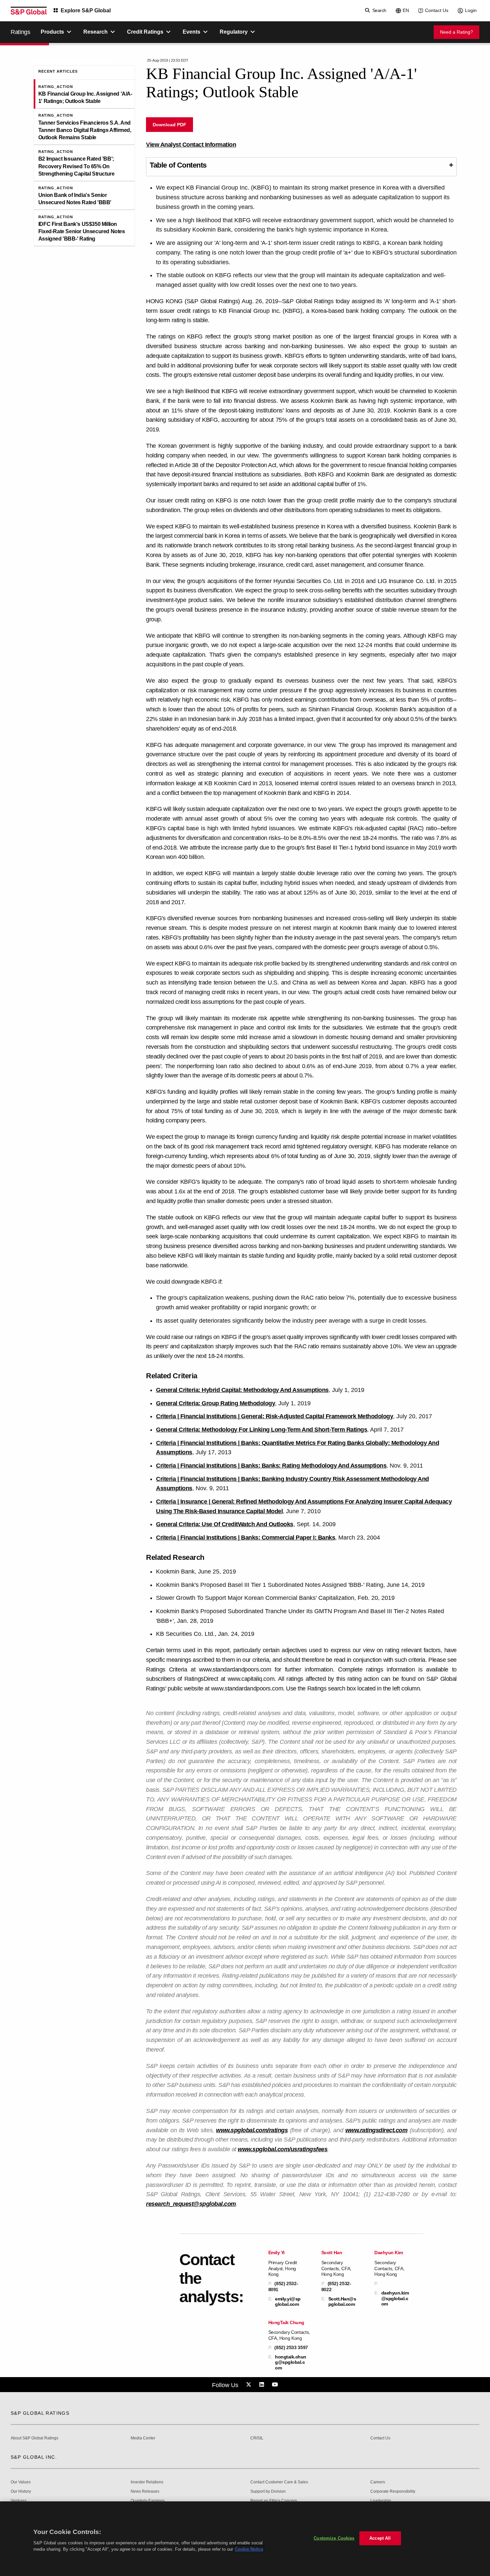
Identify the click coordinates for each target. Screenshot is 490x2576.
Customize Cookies (334, 2538)
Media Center (143, 2438)
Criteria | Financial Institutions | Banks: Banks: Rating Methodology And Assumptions (271, 1466)
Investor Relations (147, 2482)
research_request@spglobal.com (191, 2204)
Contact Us (437, 10)
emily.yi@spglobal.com (288, 2301)
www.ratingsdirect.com (376, 2130)
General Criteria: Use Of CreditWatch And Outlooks (225, 1524)
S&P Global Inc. (34, 2457)
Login (471, 10)
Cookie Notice (249, 2549)
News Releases (145, 2492)
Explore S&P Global (86, 10)
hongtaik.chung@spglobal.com (291, 2362)
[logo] (29, 11)
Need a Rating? (456, 32)
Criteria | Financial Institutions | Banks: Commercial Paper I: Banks (245, 1538)
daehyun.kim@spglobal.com (395, 2298)
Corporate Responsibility (393, 2492)
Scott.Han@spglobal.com (342, 2301)
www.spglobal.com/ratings (252, 2130)
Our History (21, 2492)
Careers (378, 2482)
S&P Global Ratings (40, 2413)
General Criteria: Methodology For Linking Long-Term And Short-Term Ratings (261, 1430)
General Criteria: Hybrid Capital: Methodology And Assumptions (242, 1390)
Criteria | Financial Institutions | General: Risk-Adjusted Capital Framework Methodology (274, 1416)
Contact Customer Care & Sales (279, 2482)
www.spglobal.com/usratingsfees (282, 2149)
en (406, 10)
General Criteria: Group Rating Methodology (215, 1403)
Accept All (380, 2538)
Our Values (21, 2482)
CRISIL (257, 2438)
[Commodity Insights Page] (250, 2385)
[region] (245, 2539)
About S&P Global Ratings (34, 2438)
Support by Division (268, 2492)
